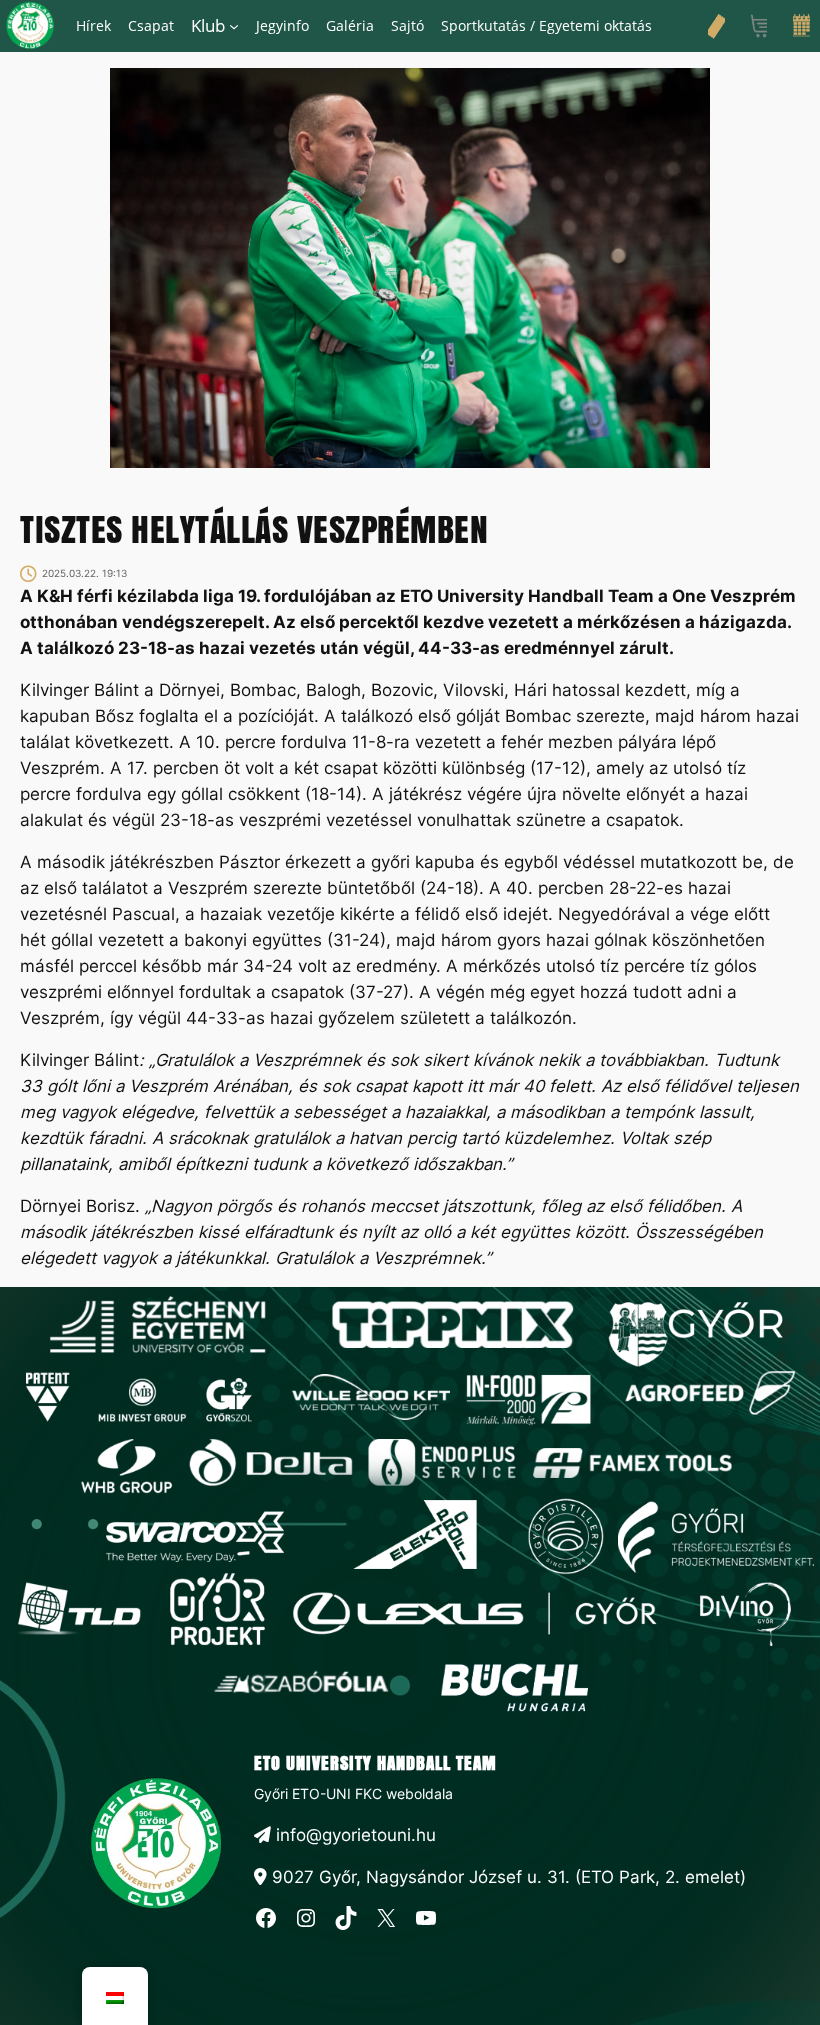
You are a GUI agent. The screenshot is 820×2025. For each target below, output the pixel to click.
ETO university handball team (375, 1763)
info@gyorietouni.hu (353, 1835)
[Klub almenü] (234, 26)
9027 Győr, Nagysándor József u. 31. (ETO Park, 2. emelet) (506, 1877)
